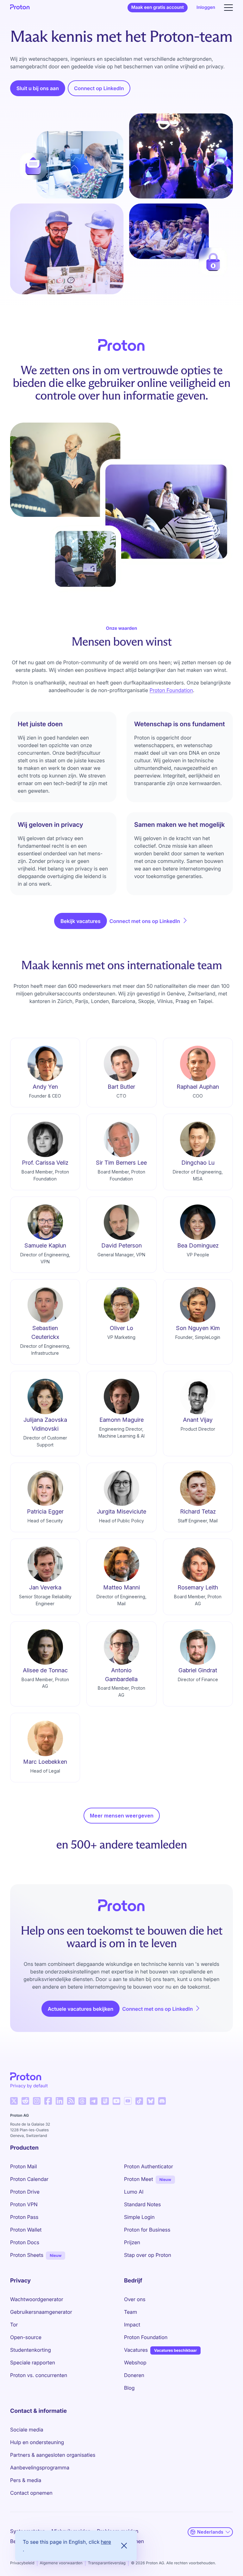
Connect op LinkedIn (102, 90)
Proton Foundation (171, 690)
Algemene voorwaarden (61, 2563)
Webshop (135, 2362)
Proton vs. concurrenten (39, 2375)
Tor (14, 2325)
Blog (129, 2388)
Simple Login (139, 2217)
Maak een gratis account (158, 7)
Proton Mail (24, 2166)
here (106, 2542)
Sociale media (27, 2430)
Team (131, 2312)
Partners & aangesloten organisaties (53, 2455)
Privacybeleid (22, 2563)
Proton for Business (147, 2230)
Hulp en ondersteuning (37, 2442)
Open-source (26, 2337)
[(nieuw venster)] (14, 2101)
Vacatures (136, 2350)
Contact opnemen (31, 2493)
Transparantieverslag (107, 2563)
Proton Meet (139, 2179)
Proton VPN (24, 2204)
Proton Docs (25, 2242)
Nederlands (210, 2532)
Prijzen (132, 2242)
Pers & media (26, 2480)
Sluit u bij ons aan (38, 88)
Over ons (135, 2299)
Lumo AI (134, 2192)
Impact (132, 2325)
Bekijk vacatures (81, 921)
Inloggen (206, 7)
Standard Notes (142, 2204)
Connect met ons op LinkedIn (149, 921)
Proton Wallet (26, 2230)
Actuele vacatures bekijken (81, 2009)
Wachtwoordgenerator (37, 2299)
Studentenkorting (31, 2350)
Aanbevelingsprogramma (40, 2468)
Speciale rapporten (33, 2362)
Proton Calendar (29, 2179)
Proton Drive (25, 2192)
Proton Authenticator (149, 2166)
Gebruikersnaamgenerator (41, 2312)
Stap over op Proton (148, 2255)
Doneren (134, 2375)
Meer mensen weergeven (122, 1816)
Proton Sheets (27, 2255)
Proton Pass (24, 2217)
